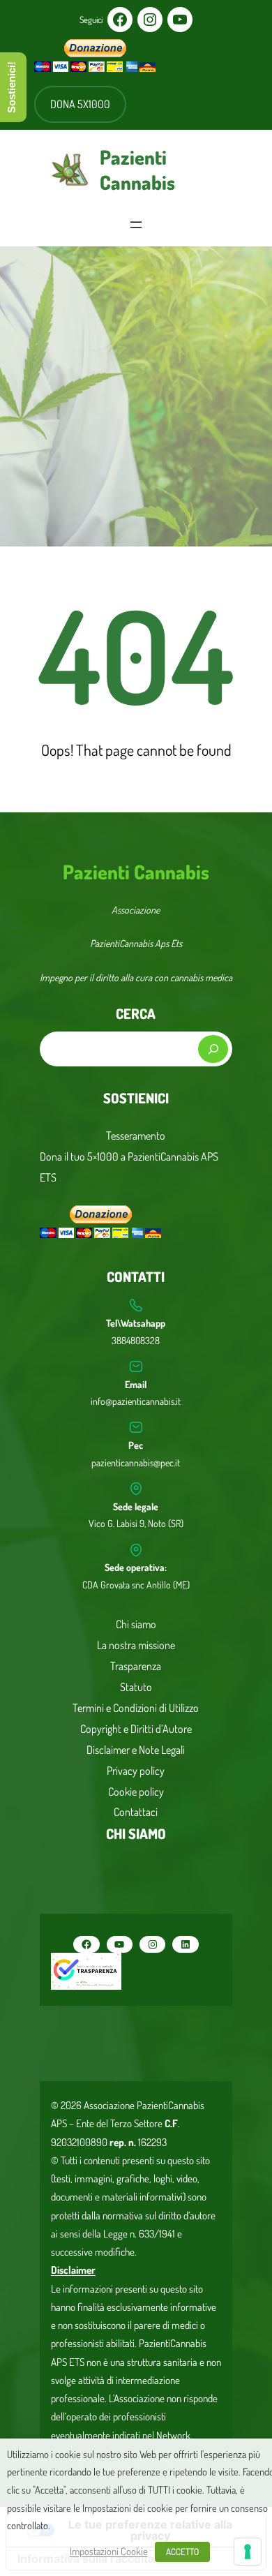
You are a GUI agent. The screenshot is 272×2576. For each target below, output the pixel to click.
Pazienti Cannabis (137, 170)
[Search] (213, 1049)
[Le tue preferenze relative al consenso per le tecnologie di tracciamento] (248, 2552)
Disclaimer (73, 2270)
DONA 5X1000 (80, 104)
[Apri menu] (136, 225)
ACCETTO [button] (182, 2552)
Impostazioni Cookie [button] (109, 2551)
